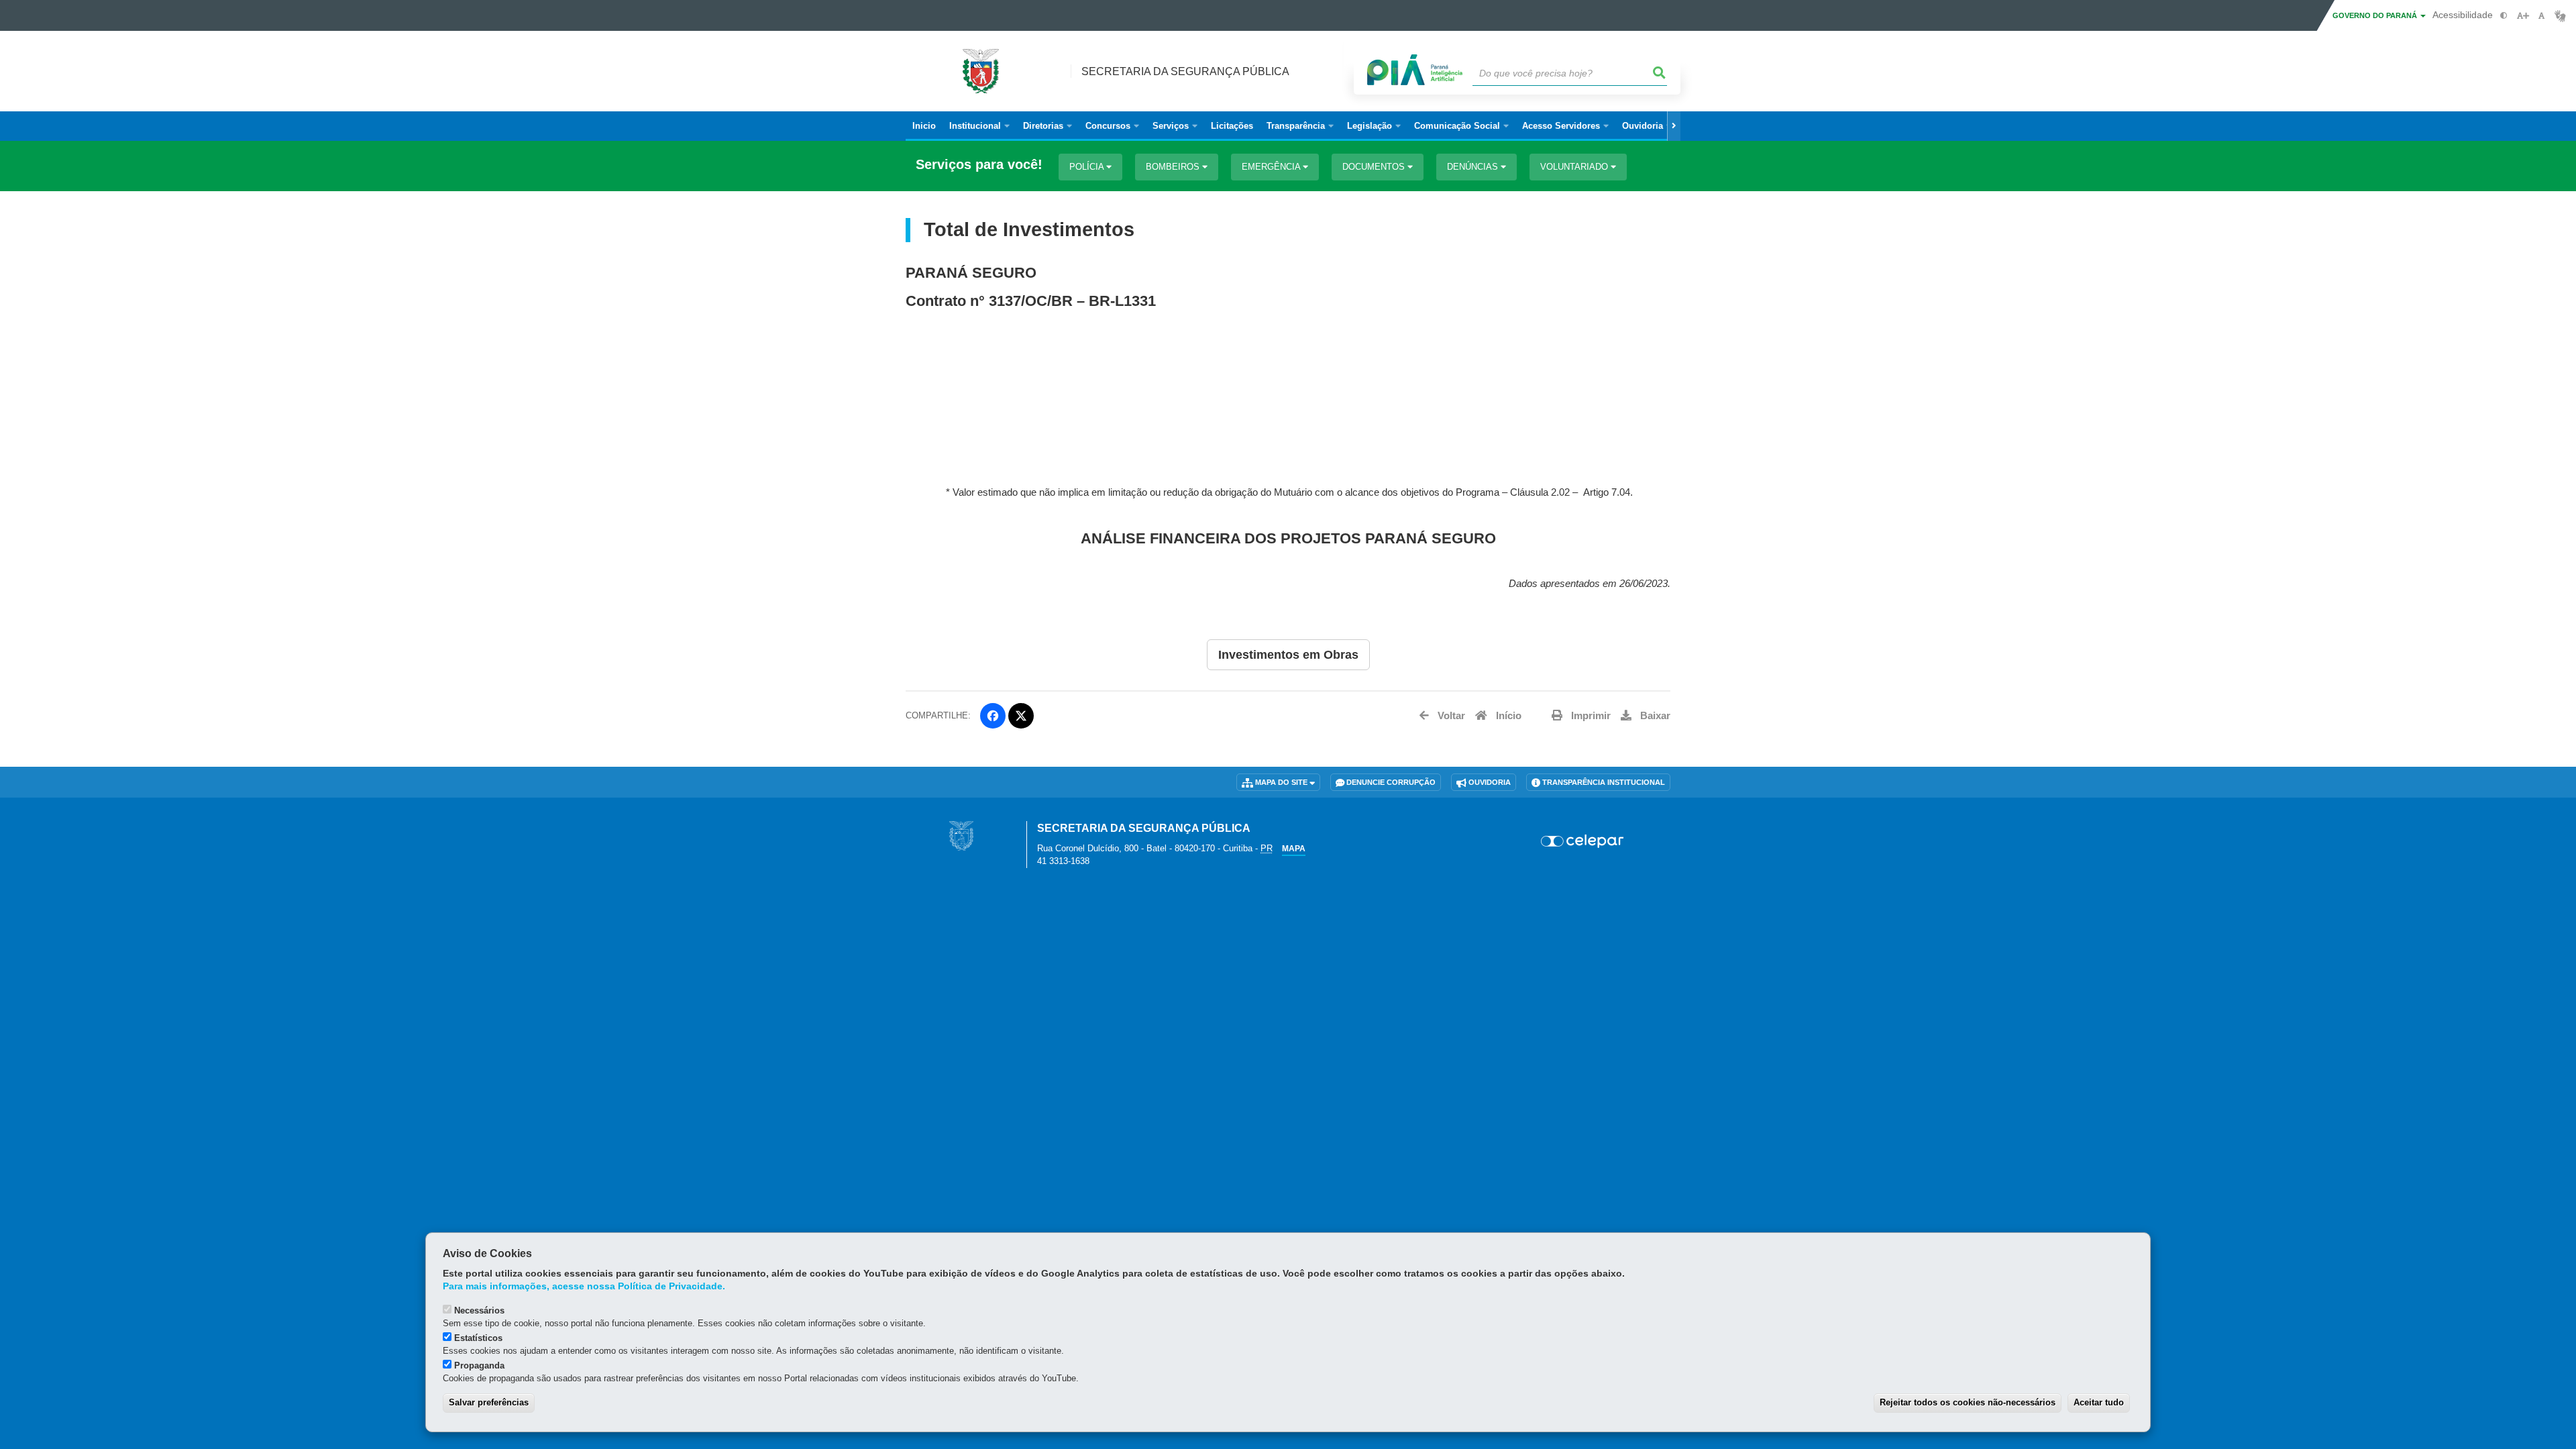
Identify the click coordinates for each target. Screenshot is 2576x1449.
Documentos (1375, 167)
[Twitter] (1021, 716)
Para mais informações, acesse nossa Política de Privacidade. (584, 1286)
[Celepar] (1583, 841)
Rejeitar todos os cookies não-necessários (1968, 1402)
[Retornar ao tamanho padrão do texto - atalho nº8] (2541, 16)
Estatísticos (478, 1338)
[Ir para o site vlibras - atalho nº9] (2560, 16)
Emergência (1272, 167)
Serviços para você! (979, 165)
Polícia (1088, 167)
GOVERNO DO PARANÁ (2376, 15)
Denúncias (1474, 167)
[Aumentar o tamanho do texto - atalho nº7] (2523, 16)
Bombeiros (1174, 167)
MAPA (1294, 849)
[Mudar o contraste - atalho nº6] (2504, 16)
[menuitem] (979, 126)
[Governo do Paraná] (961, 836)
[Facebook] (993, 716)
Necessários (479, 1310)
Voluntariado (1575, 167)
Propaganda (479, 1365)
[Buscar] (1660, 73)
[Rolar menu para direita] (1674, 126)
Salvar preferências (489, 1402)
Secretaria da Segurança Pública (1185, 71)
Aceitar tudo (2099, 1402)
